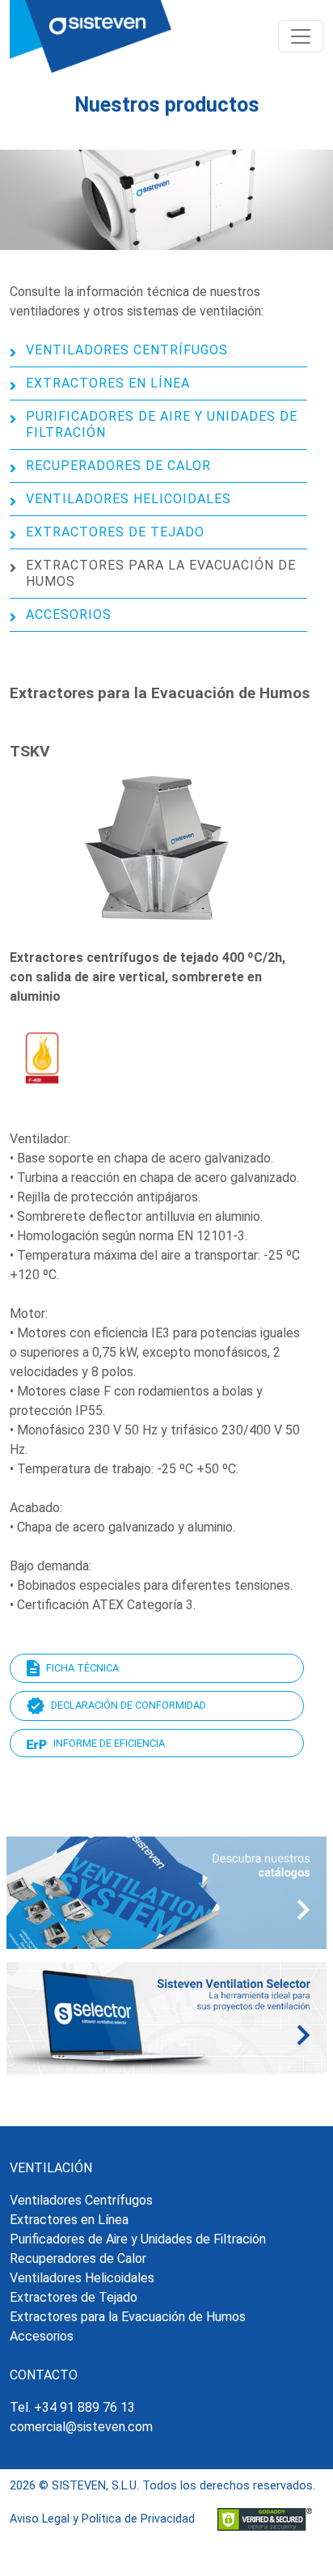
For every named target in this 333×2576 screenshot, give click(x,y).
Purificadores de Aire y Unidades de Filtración (162, 424)
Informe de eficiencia (109, 1743)
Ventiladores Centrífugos (127, 350)
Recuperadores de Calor (118, 466)
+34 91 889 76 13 (84, 2407)
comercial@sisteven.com (81, 2427)
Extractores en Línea (108, 383)
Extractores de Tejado (115, 532)
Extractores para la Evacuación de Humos (161, 573)
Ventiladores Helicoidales (129, 499)
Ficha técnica (82, 1668)
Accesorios (69, 614)
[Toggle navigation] (301, 36)
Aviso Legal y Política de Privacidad (102, 2519)
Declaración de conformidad (129, 1705)
